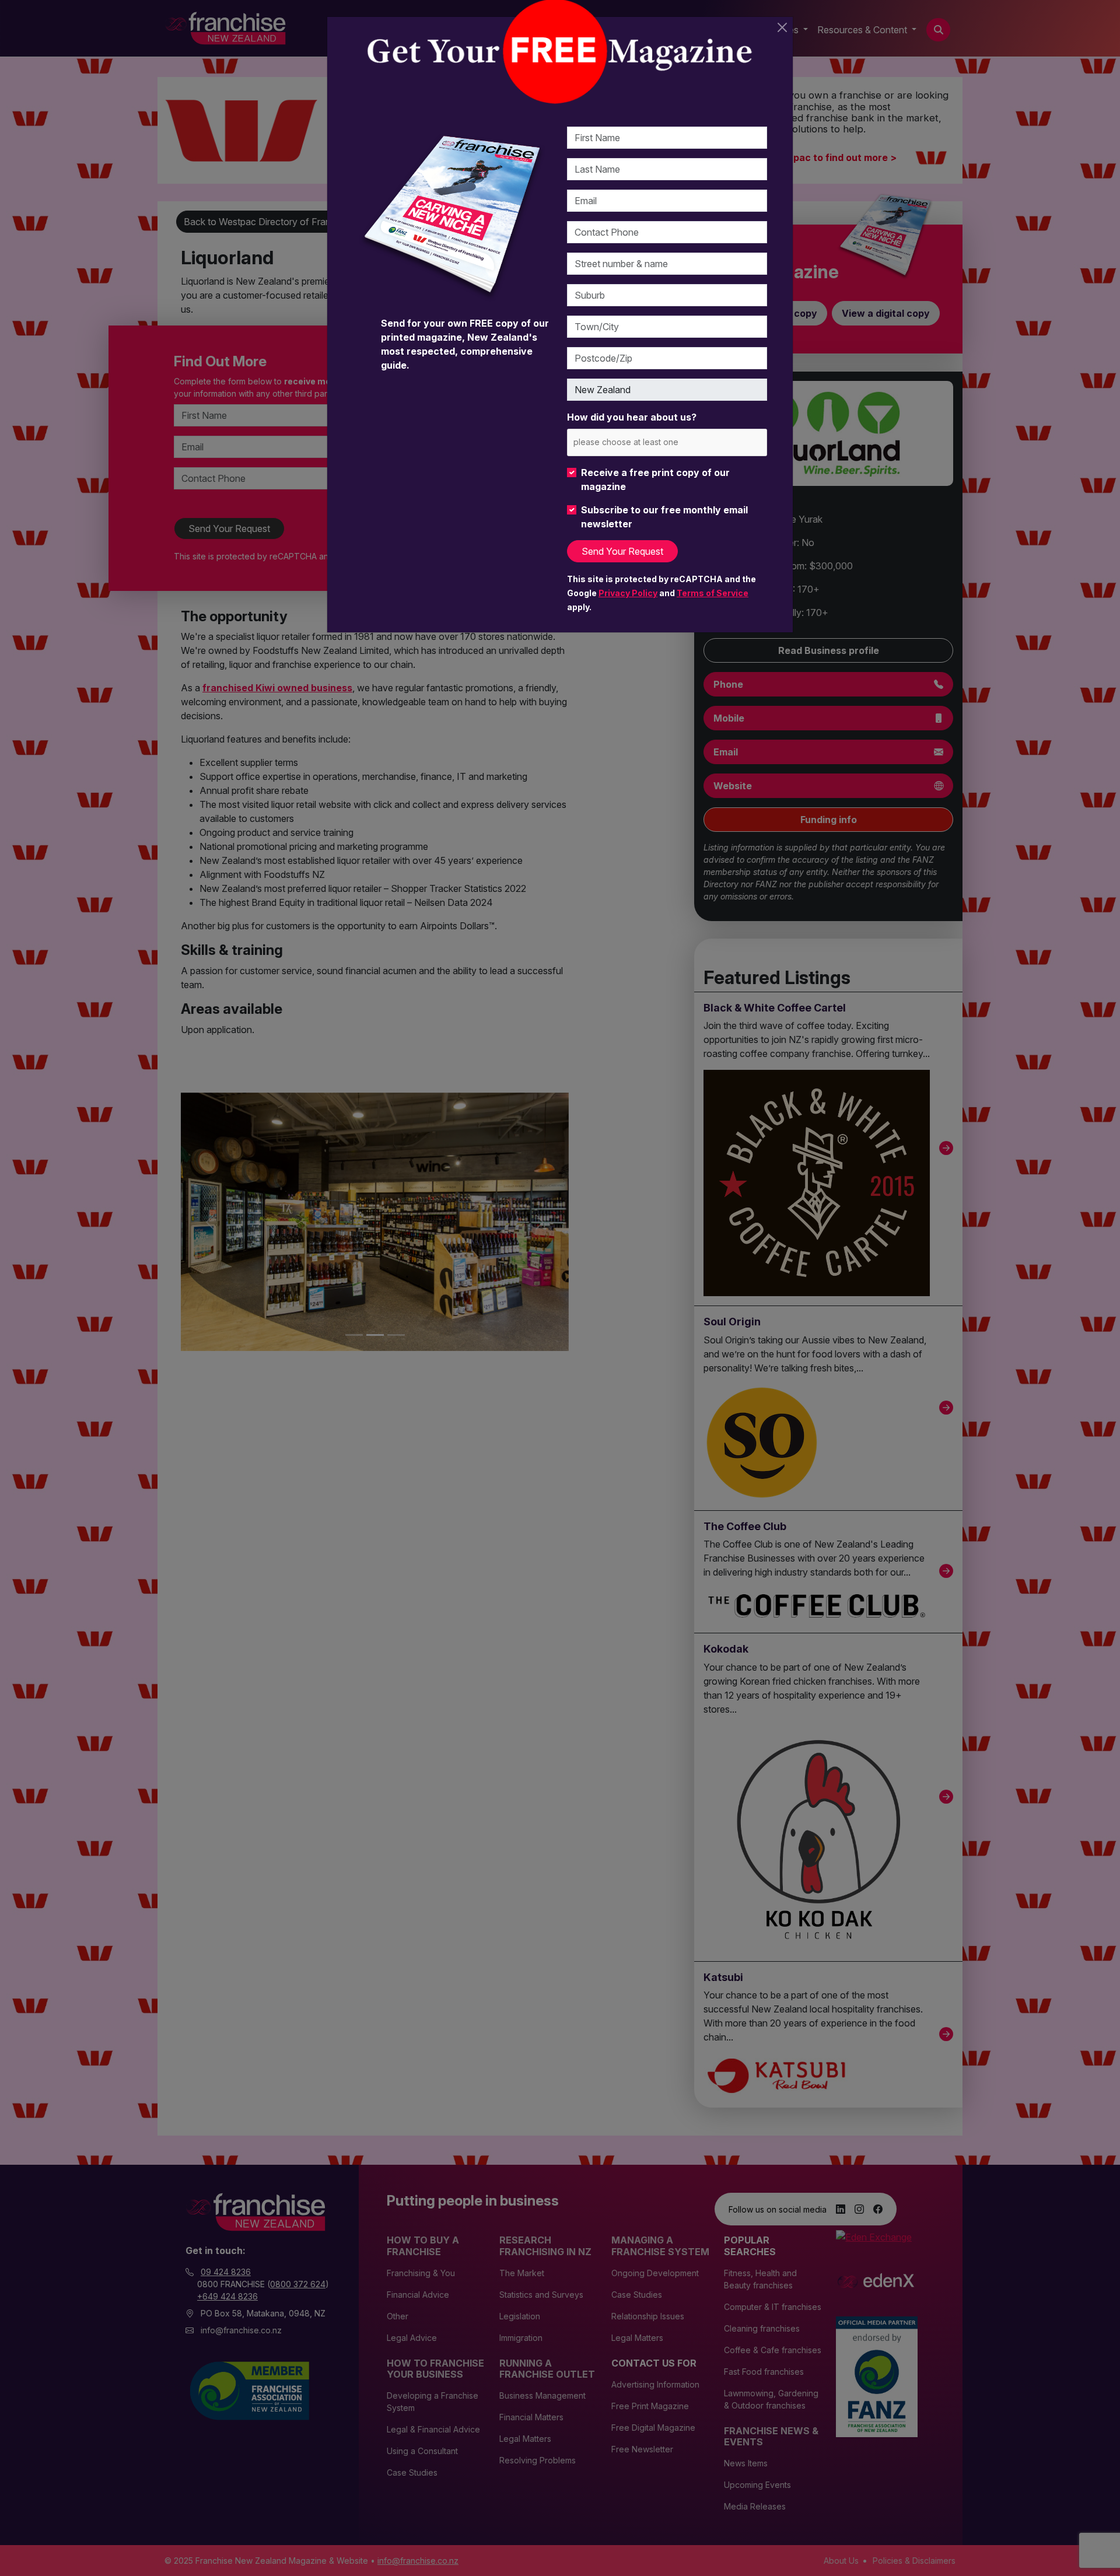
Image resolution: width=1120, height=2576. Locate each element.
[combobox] (667, 442)
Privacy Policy (628, 593)
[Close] (782, 27)
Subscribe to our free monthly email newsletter (664, 517)
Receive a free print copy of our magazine (655, 480)
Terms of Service (713, 593)
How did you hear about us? (632, 417)
